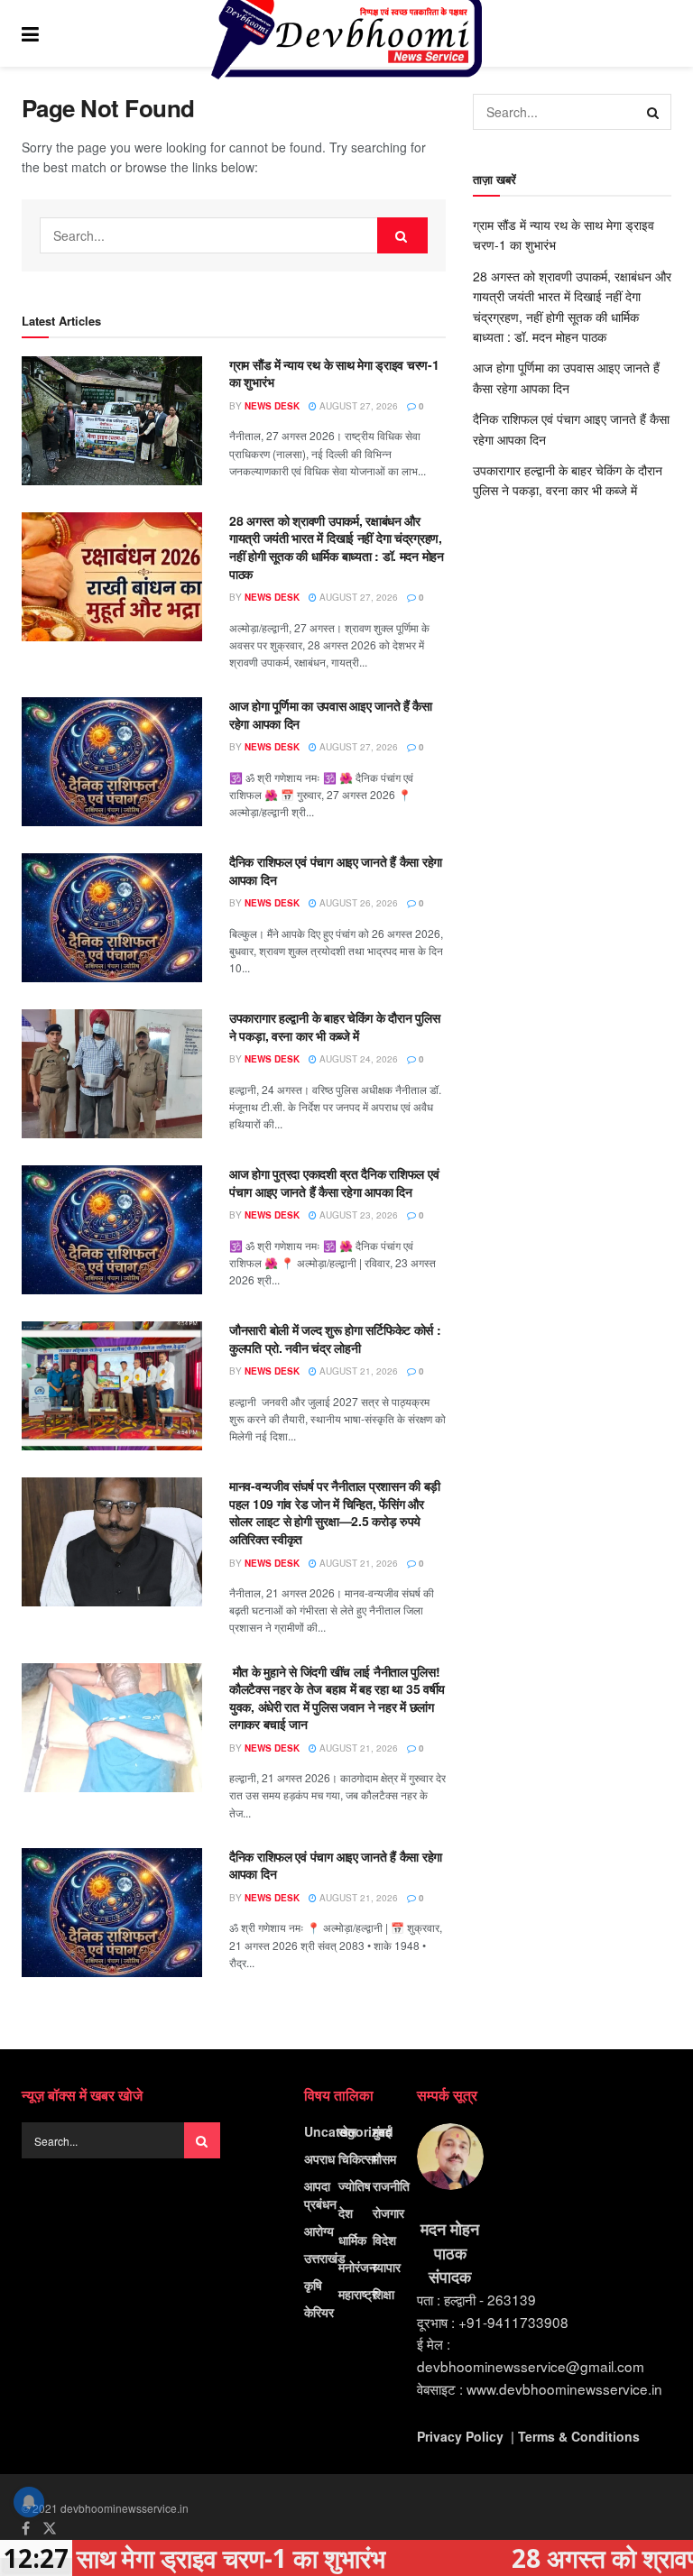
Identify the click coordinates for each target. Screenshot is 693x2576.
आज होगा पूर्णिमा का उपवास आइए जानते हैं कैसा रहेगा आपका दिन (331, 714)
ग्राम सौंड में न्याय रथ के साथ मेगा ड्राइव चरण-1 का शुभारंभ (334, 373)
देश (346, 2213)
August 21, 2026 (357, 1371)
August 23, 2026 (357, 1215)
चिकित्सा (357, 2158)
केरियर (319, 2312)
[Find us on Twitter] (50, 2528)
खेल (347, 2131)
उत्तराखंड (325, 2258)
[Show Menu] (30, 33)
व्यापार (387, 2267)
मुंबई (382, 2131)
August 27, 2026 (357, 406)
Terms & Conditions (579, 2436)
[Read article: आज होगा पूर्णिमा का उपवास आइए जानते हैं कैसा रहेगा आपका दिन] (112, 762)
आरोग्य (319, 2231)
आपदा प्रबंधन (320, 2194)
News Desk (272, 406)
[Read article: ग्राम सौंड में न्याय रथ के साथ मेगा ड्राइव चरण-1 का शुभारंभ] (112, 421)
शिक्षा (383, 2294)
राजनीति (391, 2185)
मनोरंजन (357, 2267)
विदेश (384, 2240)
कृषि (313, 2285)
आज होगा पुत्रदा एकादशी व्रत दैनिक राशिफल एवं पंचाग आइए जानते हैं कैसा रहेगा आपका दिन (334, 1182)
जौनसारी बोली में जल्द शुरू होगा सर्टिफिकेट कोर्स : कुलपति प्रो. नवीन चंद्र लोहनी (335, 1339)
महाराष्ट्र (358, 2294)
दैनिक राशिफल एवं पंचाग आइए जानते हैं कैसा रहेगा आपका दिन (336, 870)
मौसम (384, 2158)
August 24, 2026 (357, 1059)
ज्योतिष (355, 2185)
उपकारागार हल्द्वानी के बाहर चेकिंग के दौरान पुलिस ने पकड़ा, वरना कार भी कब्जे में (334, 1026)
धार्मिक (352, 2240)
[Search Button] (662, 33)
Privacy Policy (460, 2436)
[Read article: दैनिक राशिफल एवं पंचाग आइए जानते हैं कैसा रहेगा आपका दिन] (112, 918)
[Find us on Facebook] (26, 2528)
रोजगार (388, 2213)
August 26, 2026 (357, 903)
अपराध (319, 2158)
